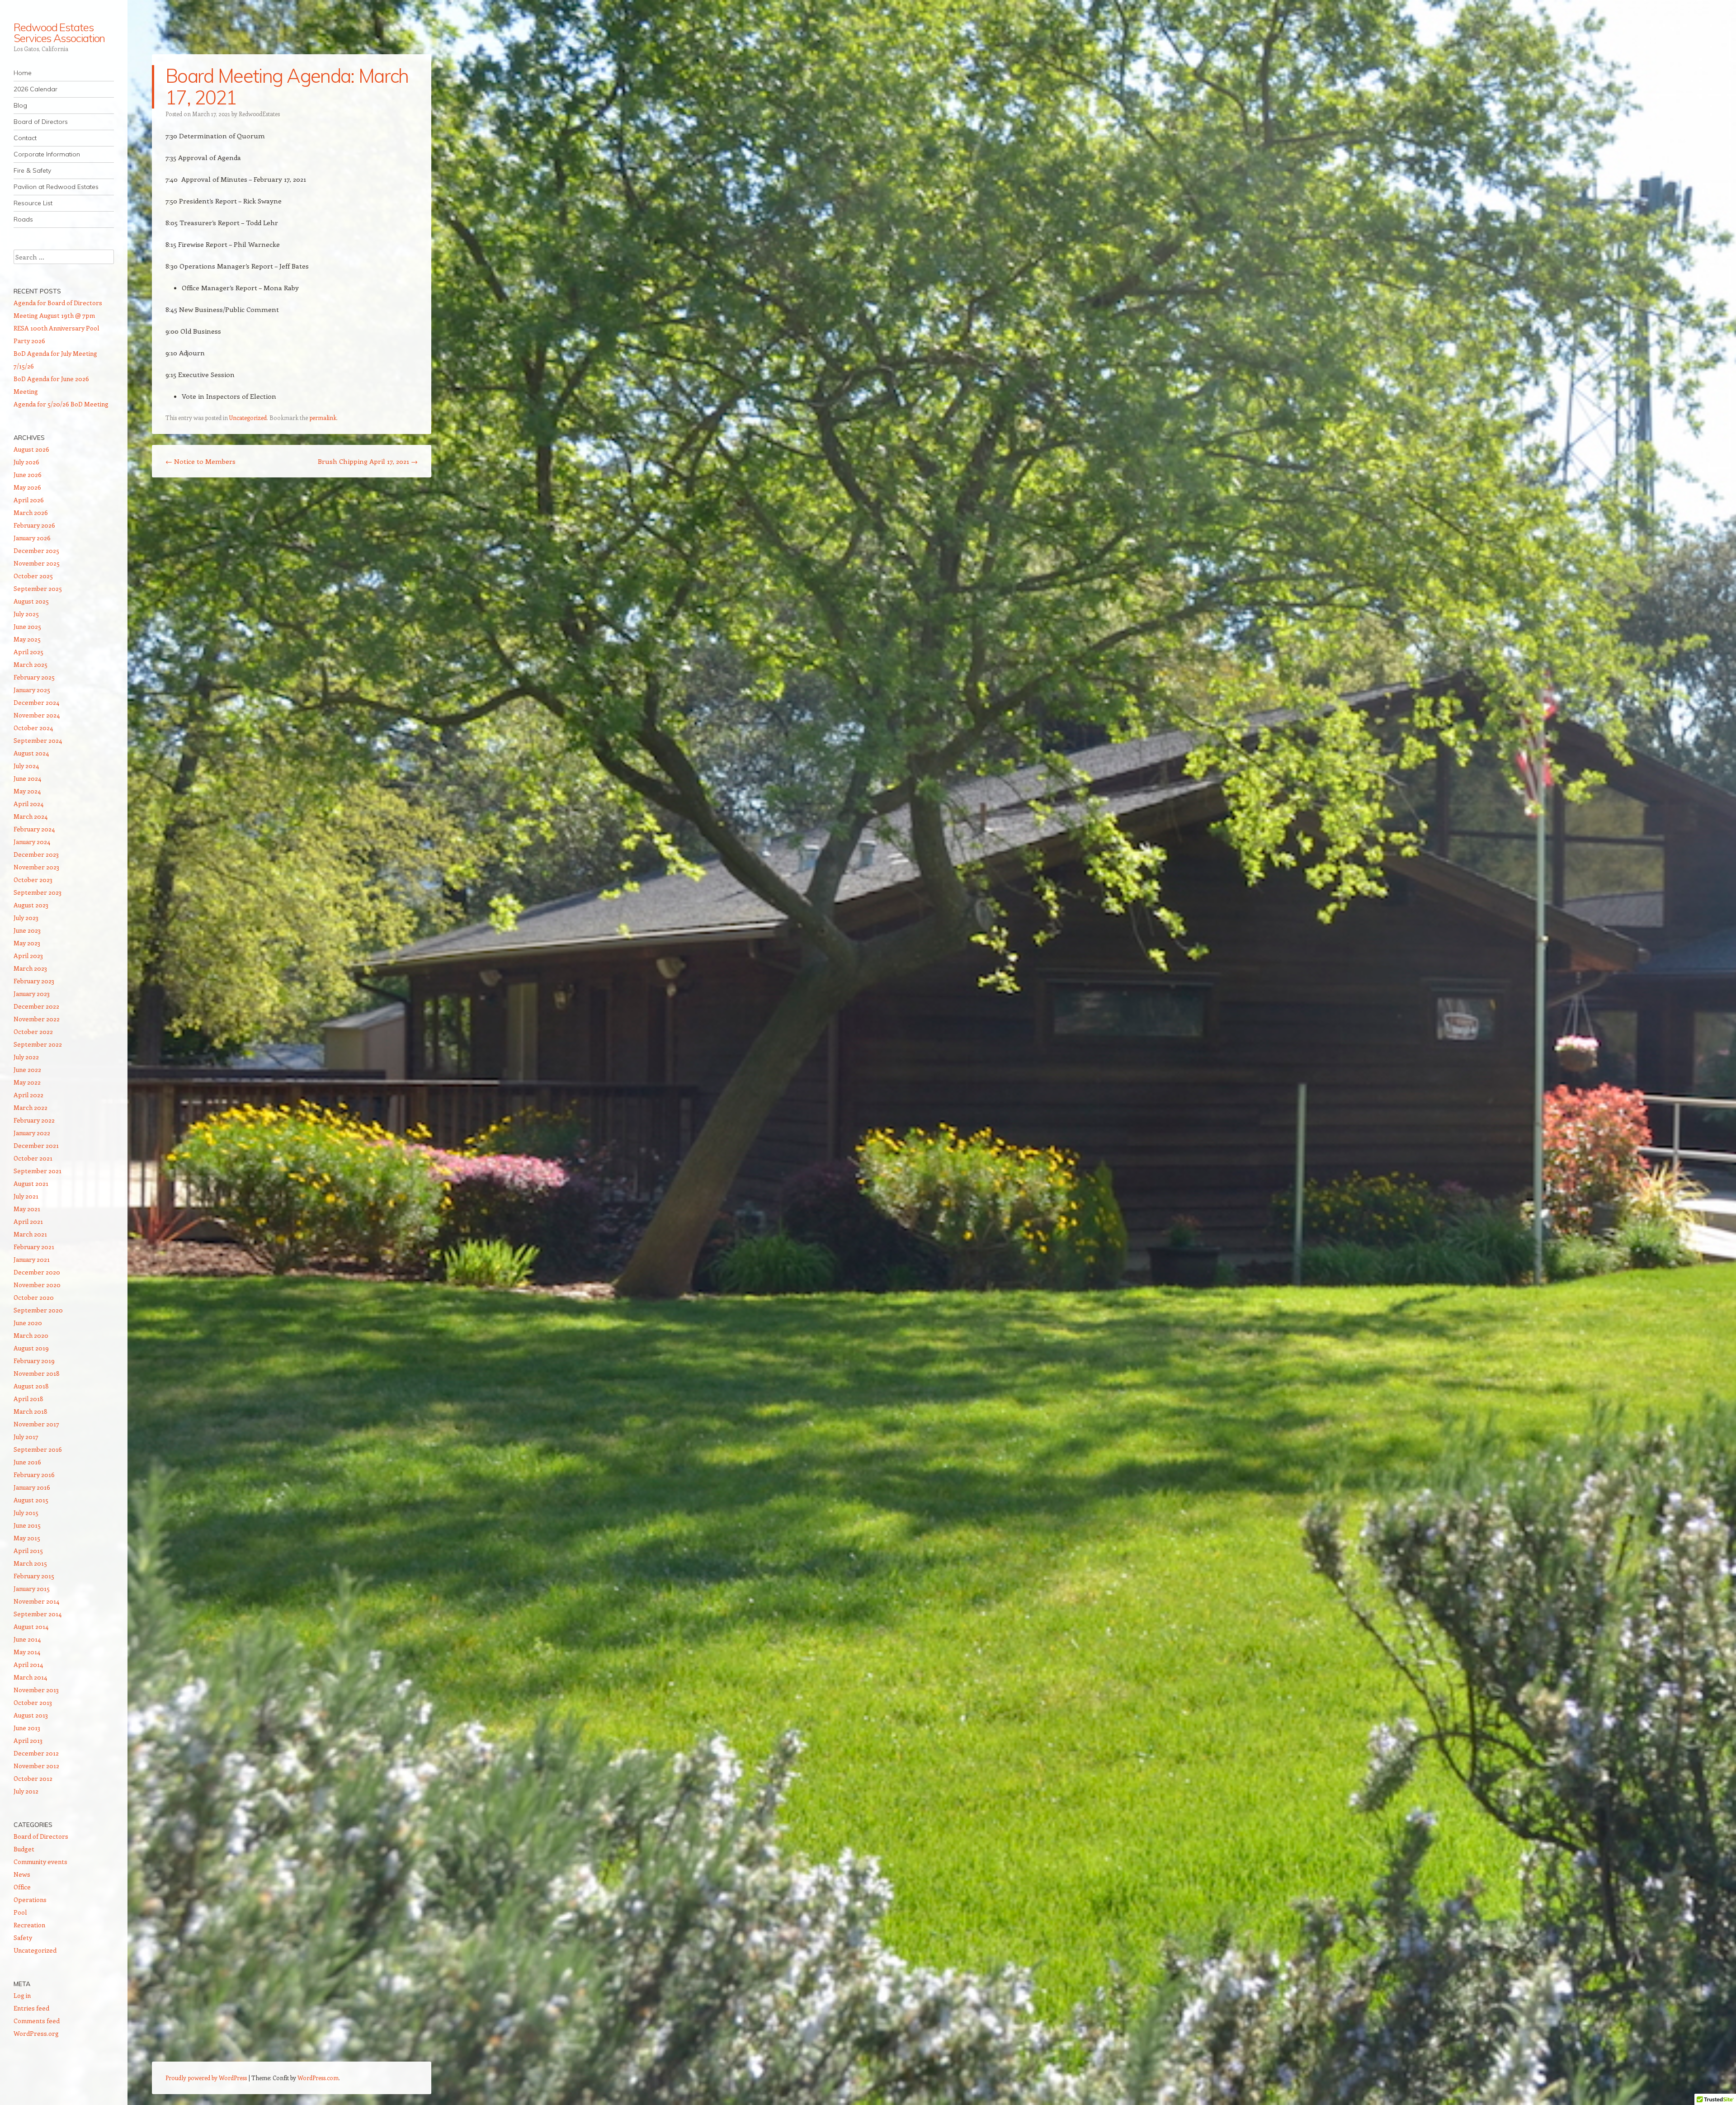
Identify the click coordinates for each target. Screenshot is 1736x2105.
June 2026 (28, 474)
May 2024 (27, 791)
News (22, 1874)
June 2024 (27, 778)
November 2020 (37, 1285)
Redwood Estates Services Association (59, 33)
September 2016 (38, 1449)
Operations (30, 1900)
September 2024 (38, 740)
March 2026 (31, 512)
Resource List (33, 203)
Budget (24, 1849)
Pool (20, 1912)
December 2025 (36, 550)
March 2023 (30, 968)
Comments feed (37, 2021)
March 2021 (30, 1234)
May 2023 (27, 943)
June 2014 (27, 1639)
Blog (20, 105)
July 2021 (26, 1196)
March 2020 (31, 1335)
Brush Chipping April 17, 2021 (368, 461)
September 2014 (38, 1614)
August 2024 (31, 753)
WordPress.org (36, 2033)
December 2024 (36, 702)
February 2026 (34, 525)
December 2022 (36, 1006)
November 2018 (37, 1373)
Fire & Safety (32, 170)
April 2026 (29, 500)
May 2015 (27, 1538)
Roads (23, 219)
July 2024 (26, 766)
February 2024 (34, 829)
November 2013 (36, 1690)
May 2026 (27, 487)
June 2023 (27, 930)
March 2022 (31, 1107)
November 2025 (37, 563)
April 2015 (28, 1550)
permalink (323, 418)
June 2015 (27, 1525)
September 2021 (38, 1171)
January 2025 (32, 690)
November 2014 (36, 1601)
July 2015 (26, 1513)
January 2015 (32, 1588)
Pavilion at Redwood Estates (56, 187)
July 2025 (26, 614)
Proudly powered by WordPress (206, 2078)
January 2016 (32, 1487)
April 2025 (28, 652)
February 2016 (34, 1475)
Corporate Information (47, 154)
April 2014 (28, 1664)
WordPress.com (318, 2078)
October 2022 (33, 1031)
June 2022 (27, 1069)
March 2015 (30, 1563)
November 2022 (37, 1019)
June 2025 (27, 626)
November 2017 (36, 1424)
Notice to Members (200, 461)
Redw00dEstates (259, 114)
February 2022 (34, 1120)
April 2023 (28, 956)
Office (22, 1887)
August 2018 (31, 1386)
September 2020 (38, 1310)
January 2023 (32, 994)
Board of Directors (41, 122)
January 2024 (32, 842)
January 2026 (32, 538)
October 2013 (33, 1702)
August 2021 (31, 1183)
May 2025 (27, 639)
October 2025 (33, 576)
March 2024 (31, 816)
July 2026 (26, 462)
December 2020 (37, 1272)
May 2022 (27, 1082)
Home (23, 73)
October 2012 (33, 1778)
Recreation (29, 1925)
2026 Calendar (35, 89)
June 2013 (27, 1728)
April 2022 (28, 1095)
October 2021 (33, 1158)
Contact (25, 138)
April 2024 (28, 804)
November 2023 (36, 867)
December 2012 (36, 1753)
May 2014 (27, 1652)
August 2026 (31, 449)
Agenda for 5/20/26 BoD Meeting (61, 404)
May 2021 (27, 1209)
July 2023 (26, 918)
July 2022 (26, 1057)
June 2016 (27, 1462)
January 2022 (32, 1133)
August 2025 (31, 601)
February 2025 (34, 677)
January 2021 (32, 1259)
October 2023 (33, 880)
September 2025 (38, 588)
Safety (23, 1937)
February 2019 (34, 1361)
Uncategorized (248, 418)
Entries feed (31, 2008)
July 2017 (26, 1437)
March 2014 (30, 1677)
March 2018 (31, 1411)
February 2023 (34, 981)
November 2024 (37, 715)
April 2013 (28, 1740)
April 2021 (28, 1221)
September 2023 (38, 892)
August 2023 (31, 905)
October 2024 (33, 728)
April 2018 (28, 1399)
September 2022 (38, 1044)
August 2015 (31, 1500)
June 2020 (28, 1323)
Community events (40, 1862)
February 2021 (34, 1247)
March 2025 (31, 664)
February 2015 (34, 1576)
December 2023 (36, 854)
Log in (22, 1995)
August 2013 (31, 1715)
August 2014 (31, 1626)
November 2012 (36, 1766)
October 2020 (34, 1297)
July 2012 (26, 1791)
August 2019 (31, 1348)
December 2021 (36, 1145)
